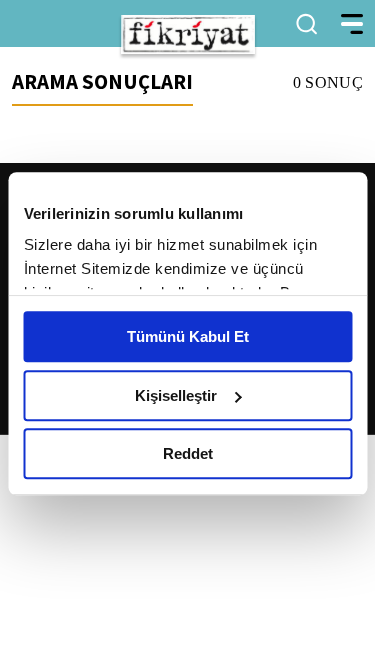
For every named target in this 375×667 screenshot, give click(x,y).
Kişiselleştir (176, 395)
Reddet (188, 453)
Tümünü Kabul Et (188, 336)
